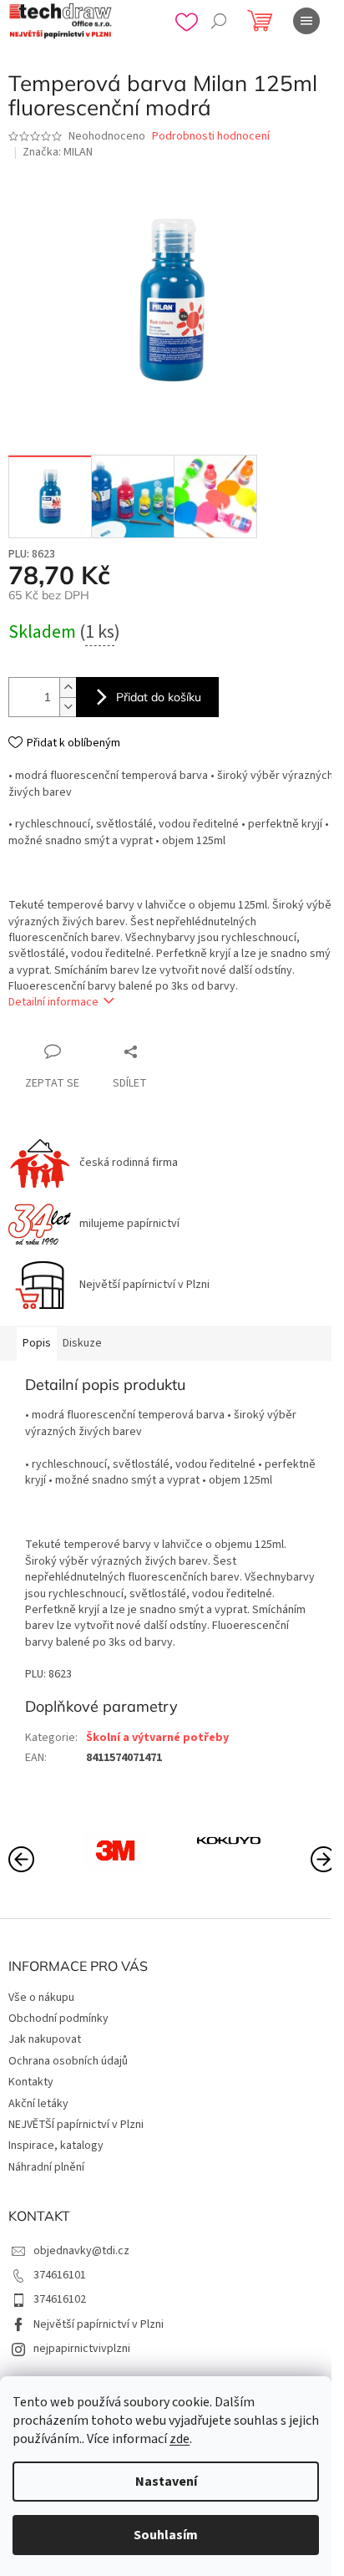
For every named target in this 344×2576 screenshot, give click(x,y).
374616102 (60, 2299)
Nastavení (166, 2482)
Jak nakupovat (45, 2039)
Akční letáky (38, 2104)
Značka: (58, 152)
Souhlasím (166, 2535)
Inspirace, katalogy (56, 2146)
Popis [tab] (37, 1343)
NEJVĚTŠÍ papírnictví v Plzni (76, 2125)
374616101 (60, 2275)
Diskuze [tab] (82, 1343)
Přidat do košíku (159, 697)
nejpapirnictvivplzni (82, 2349)
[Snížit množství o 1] (68, 707)
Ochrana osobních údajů (68, 2061)
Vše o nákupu (41, 1998)
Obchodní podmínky (58, 2019)
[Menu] (306, 21)
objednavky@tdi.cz (81, 2251)
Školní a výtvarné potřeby (157, 1738)
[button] (323, 1858)
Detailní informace (53, 1002)
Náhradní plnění (46, 2167)
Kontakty (31, 2082)
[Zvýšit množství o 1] (68, 687)
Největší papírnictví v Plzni (99, 2324)
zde (180, 2439)
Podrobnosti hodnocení (211, 137)
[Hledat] (219, 21)
